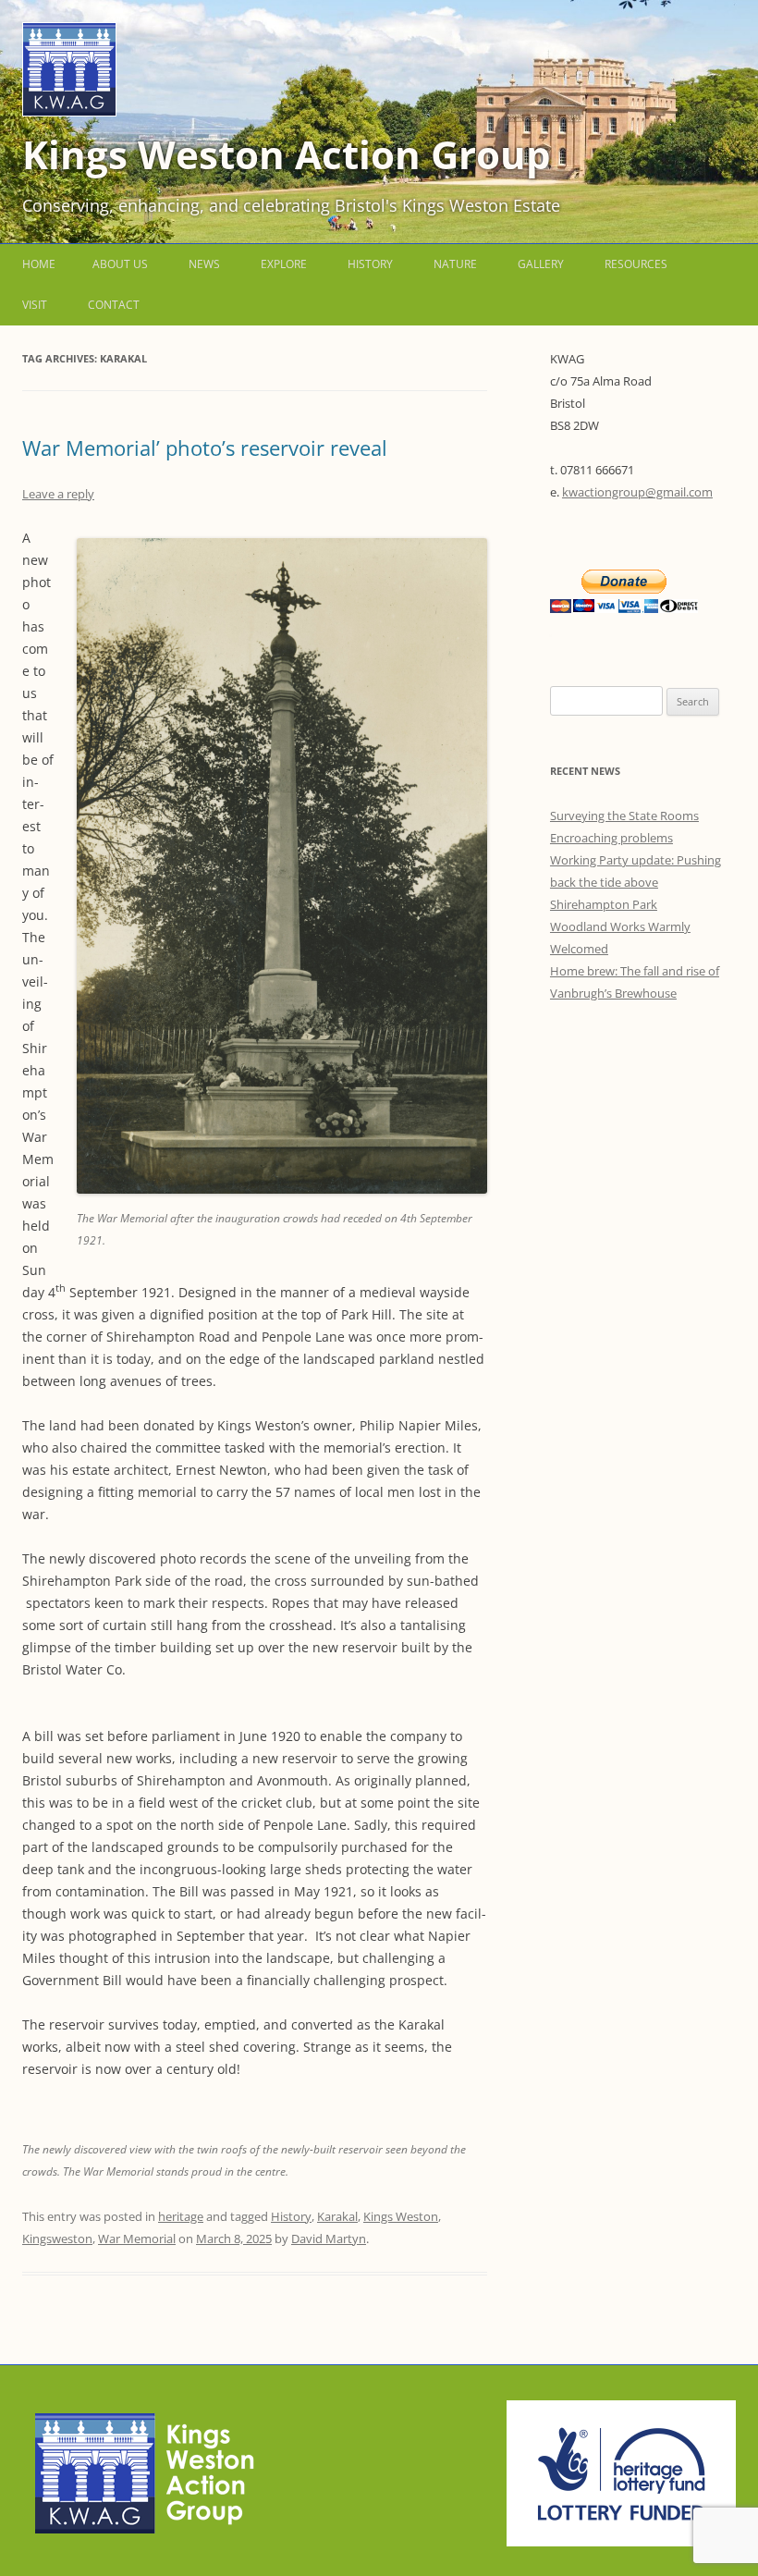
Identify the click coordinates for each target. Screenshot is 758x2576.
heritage (181, 2216)
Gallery (541, 264)
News (204, 264)
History (370, 264)
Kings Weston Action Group (287, 154)
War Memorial (137, 2239)
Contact (114, 305)
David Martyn (329, 2239)
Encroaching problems (611, 838)
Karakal (337, 2216)
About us (120, 264)
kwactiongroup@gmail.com (637, 492)
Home (39, 264)
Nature (455, 264)
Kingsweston (57, 2239)
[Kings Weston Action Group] (69, 111)
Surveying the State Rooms (624, 816)
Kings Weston (401, 2216)
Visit (35, 305)
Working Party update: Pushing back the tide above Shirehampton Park (636, 882)
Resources (636, 264)
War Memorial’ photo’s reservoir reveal (208, 448)
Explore (284, 264)
